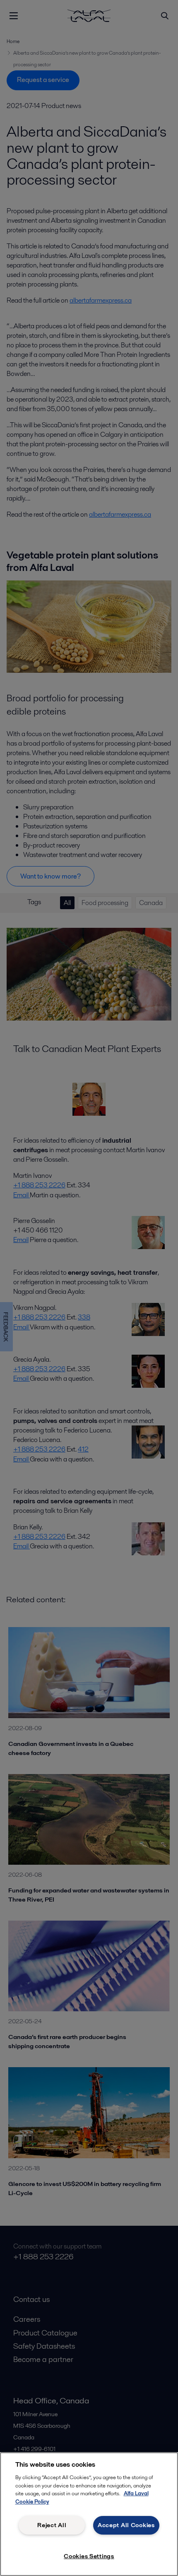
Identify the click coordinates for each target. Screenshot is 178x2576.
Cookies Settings (89, 2556)
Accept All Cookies (126, 2525)
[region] (89, 2514)
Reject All (52, 2525)
